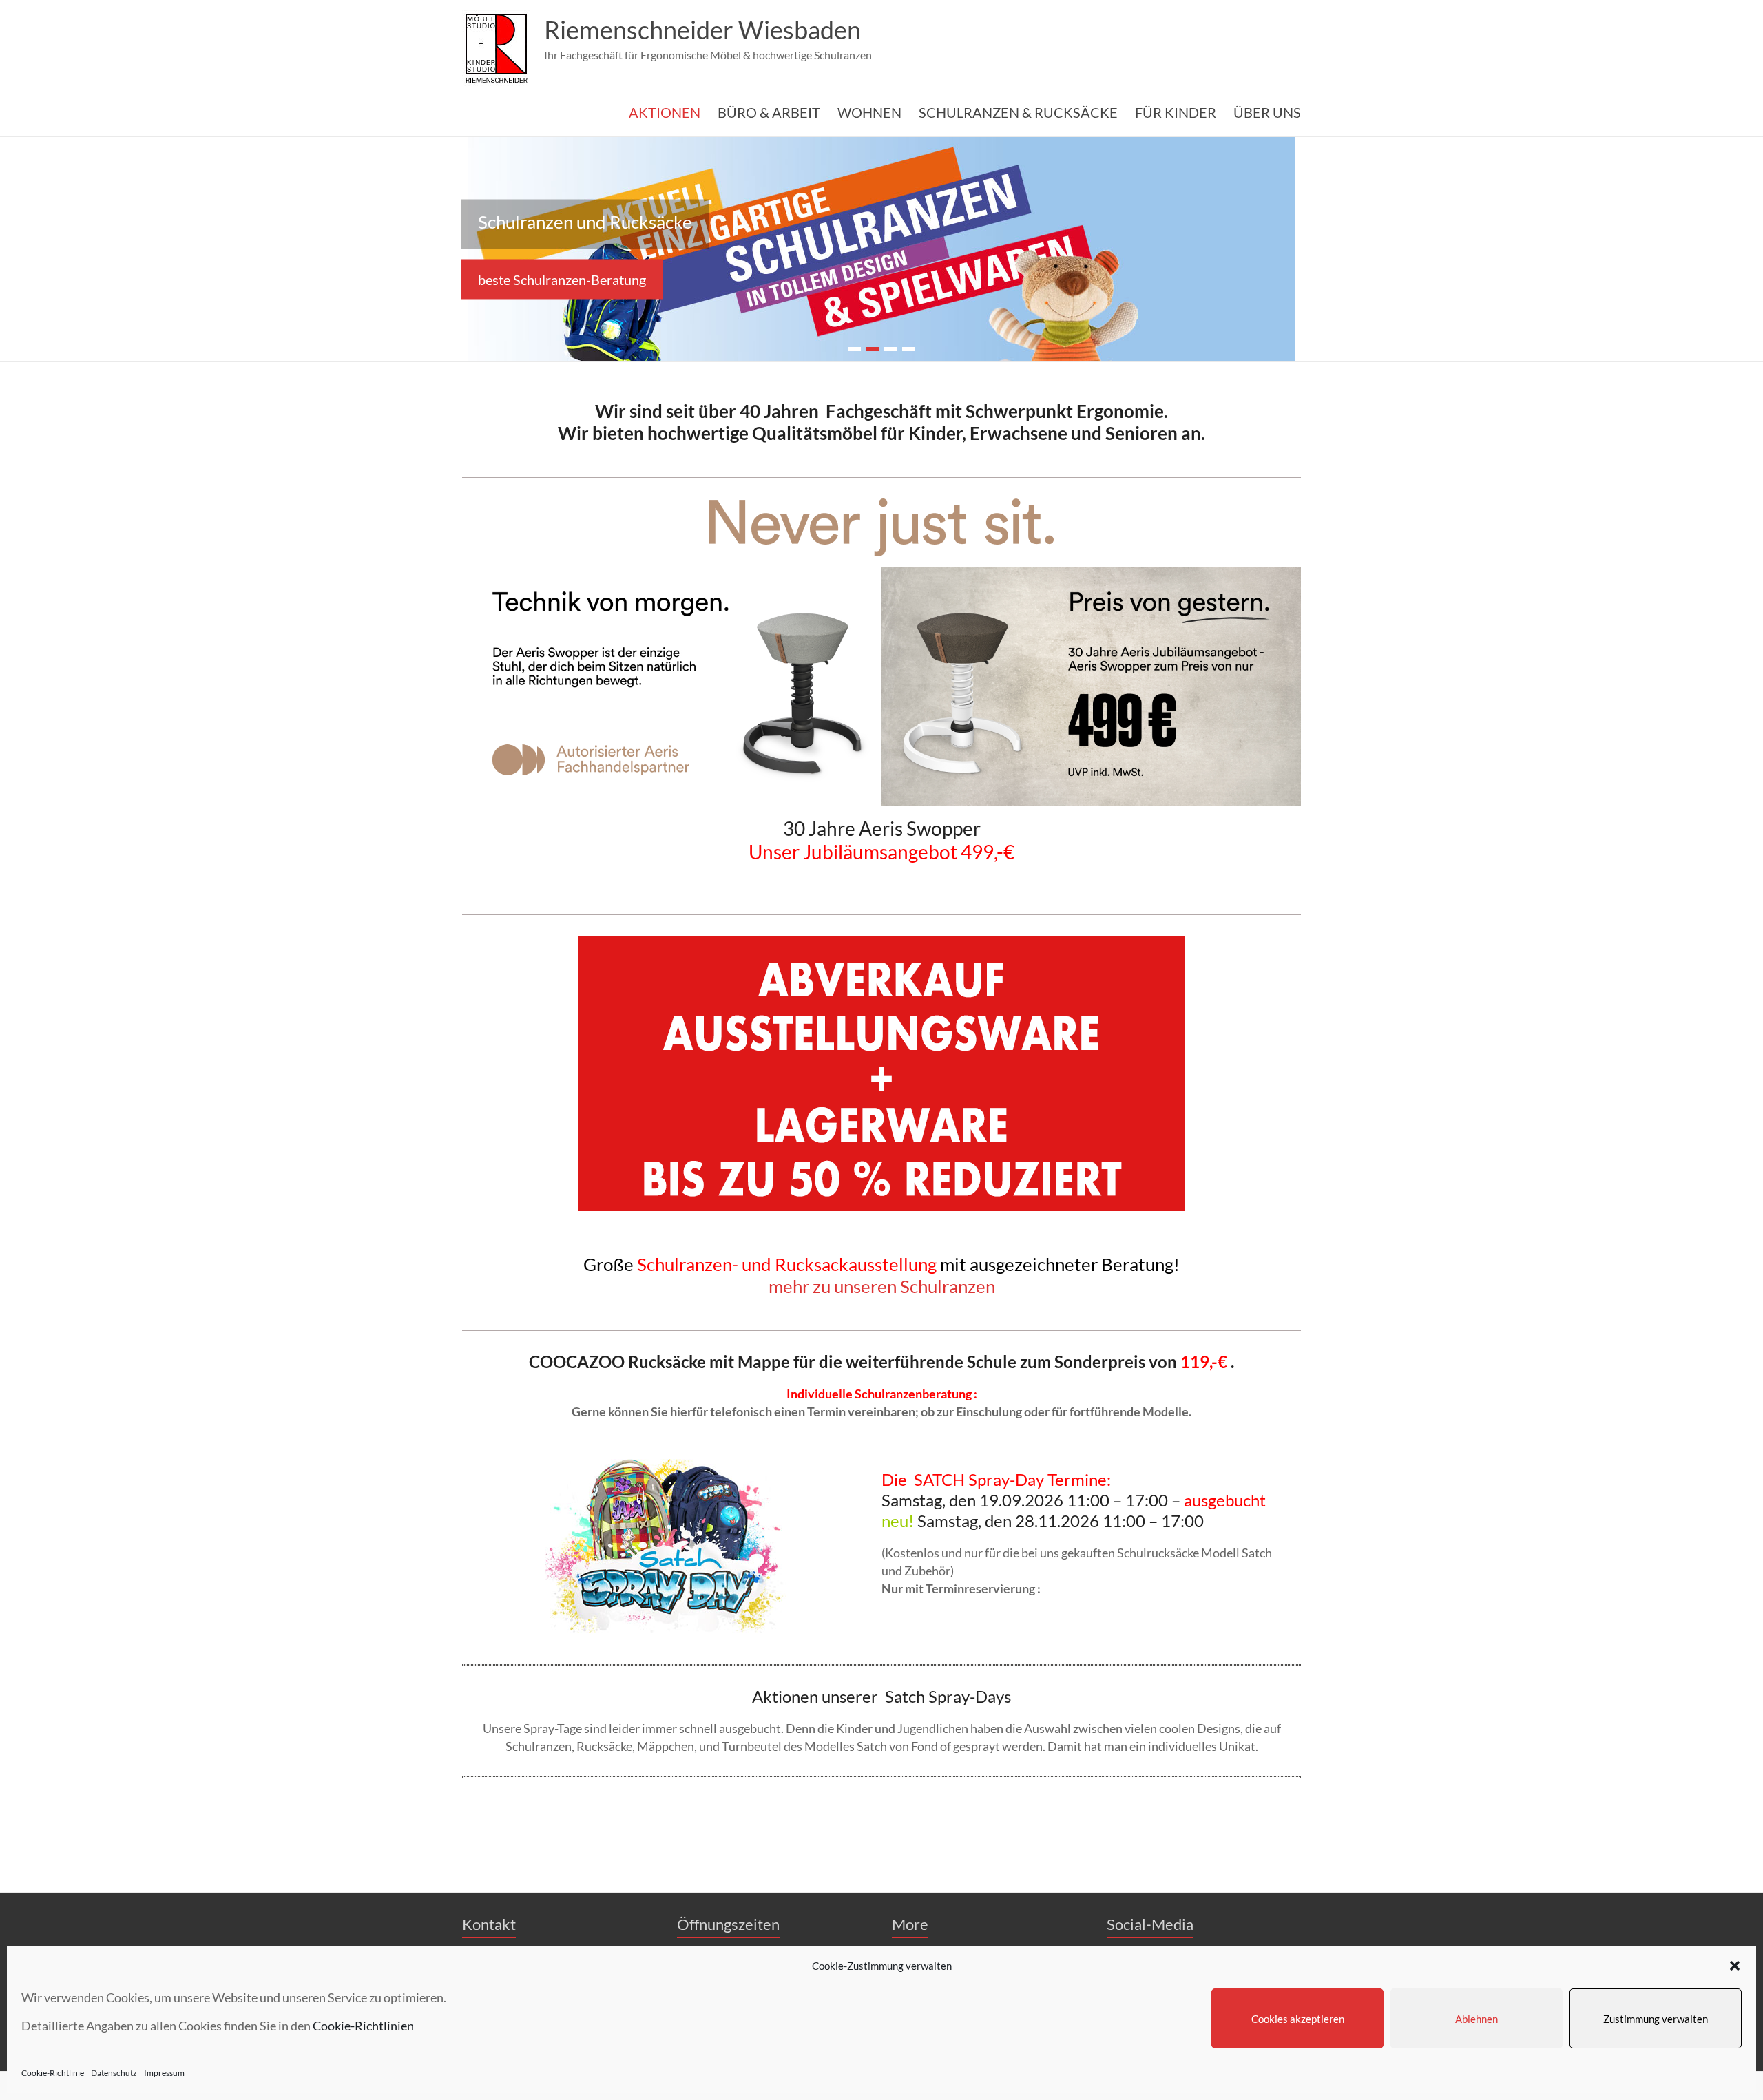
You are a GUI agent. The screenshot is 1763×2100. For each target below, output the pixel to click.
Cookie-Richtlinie (53, 2073)
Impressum (164, 2073)
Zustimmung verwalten (1656, 2019)
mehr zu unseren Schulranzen (882, 1286)
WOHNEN (869, 112)
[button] (1735, 1966)
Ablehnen (1477, 2019)
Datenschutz (114, 2073)
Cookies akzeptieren (1298, 2019)
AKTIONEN (665, 112)
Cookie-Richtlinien (363, 2026)
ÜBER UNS (1267, 112)
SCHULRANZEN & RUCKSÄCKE (1018, 112)
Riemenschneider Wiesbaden (702, 30)
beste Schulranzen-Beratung (562, 279)
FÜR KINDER (1176, 112)
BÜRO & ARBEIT (769, 112)
